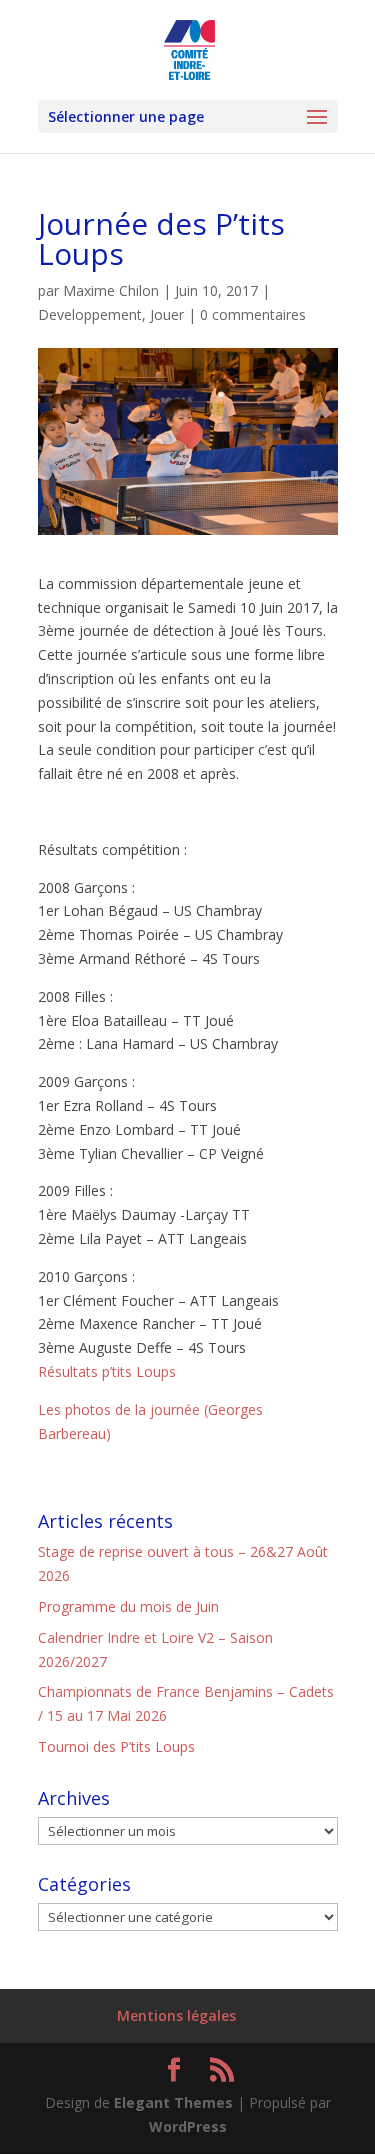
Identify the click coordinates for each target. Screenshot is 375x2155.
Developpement (90, 314)
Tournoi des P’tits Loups (116, 1746)
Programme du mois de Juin (128, 1606)
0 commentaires (253, 314)
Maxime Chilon (111, 290)
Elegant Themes (173, 2102)
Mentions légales (176, 2015)
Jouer (167, 314)
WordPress (188, 2126)
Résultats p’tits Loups (107, 1371)
